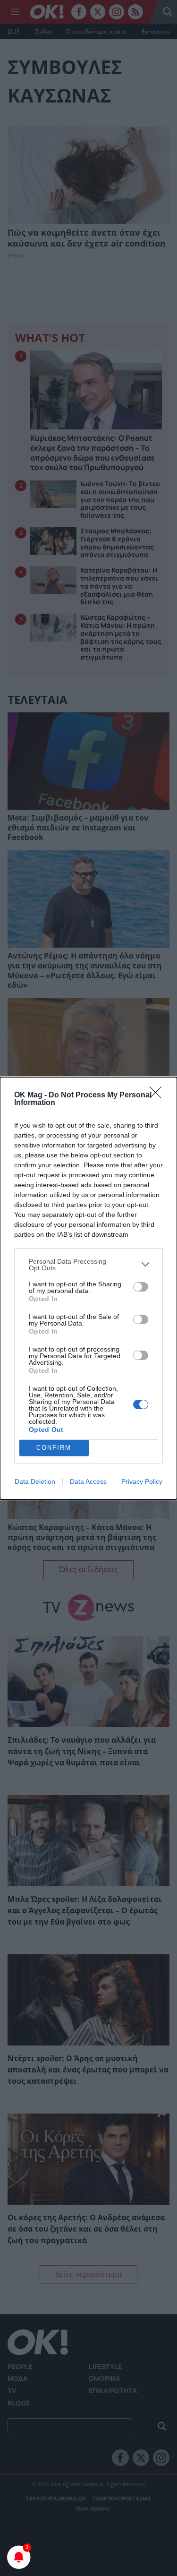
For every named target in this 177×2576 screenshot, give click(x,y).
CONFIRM (54, 1448)
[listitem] (88, 1265)
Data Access (88, 1481)
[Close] (159, 1095)
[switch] (141, 1287)
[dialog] (88, 1288)
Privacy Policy (142, 1481)
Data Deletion (35, 1481)
